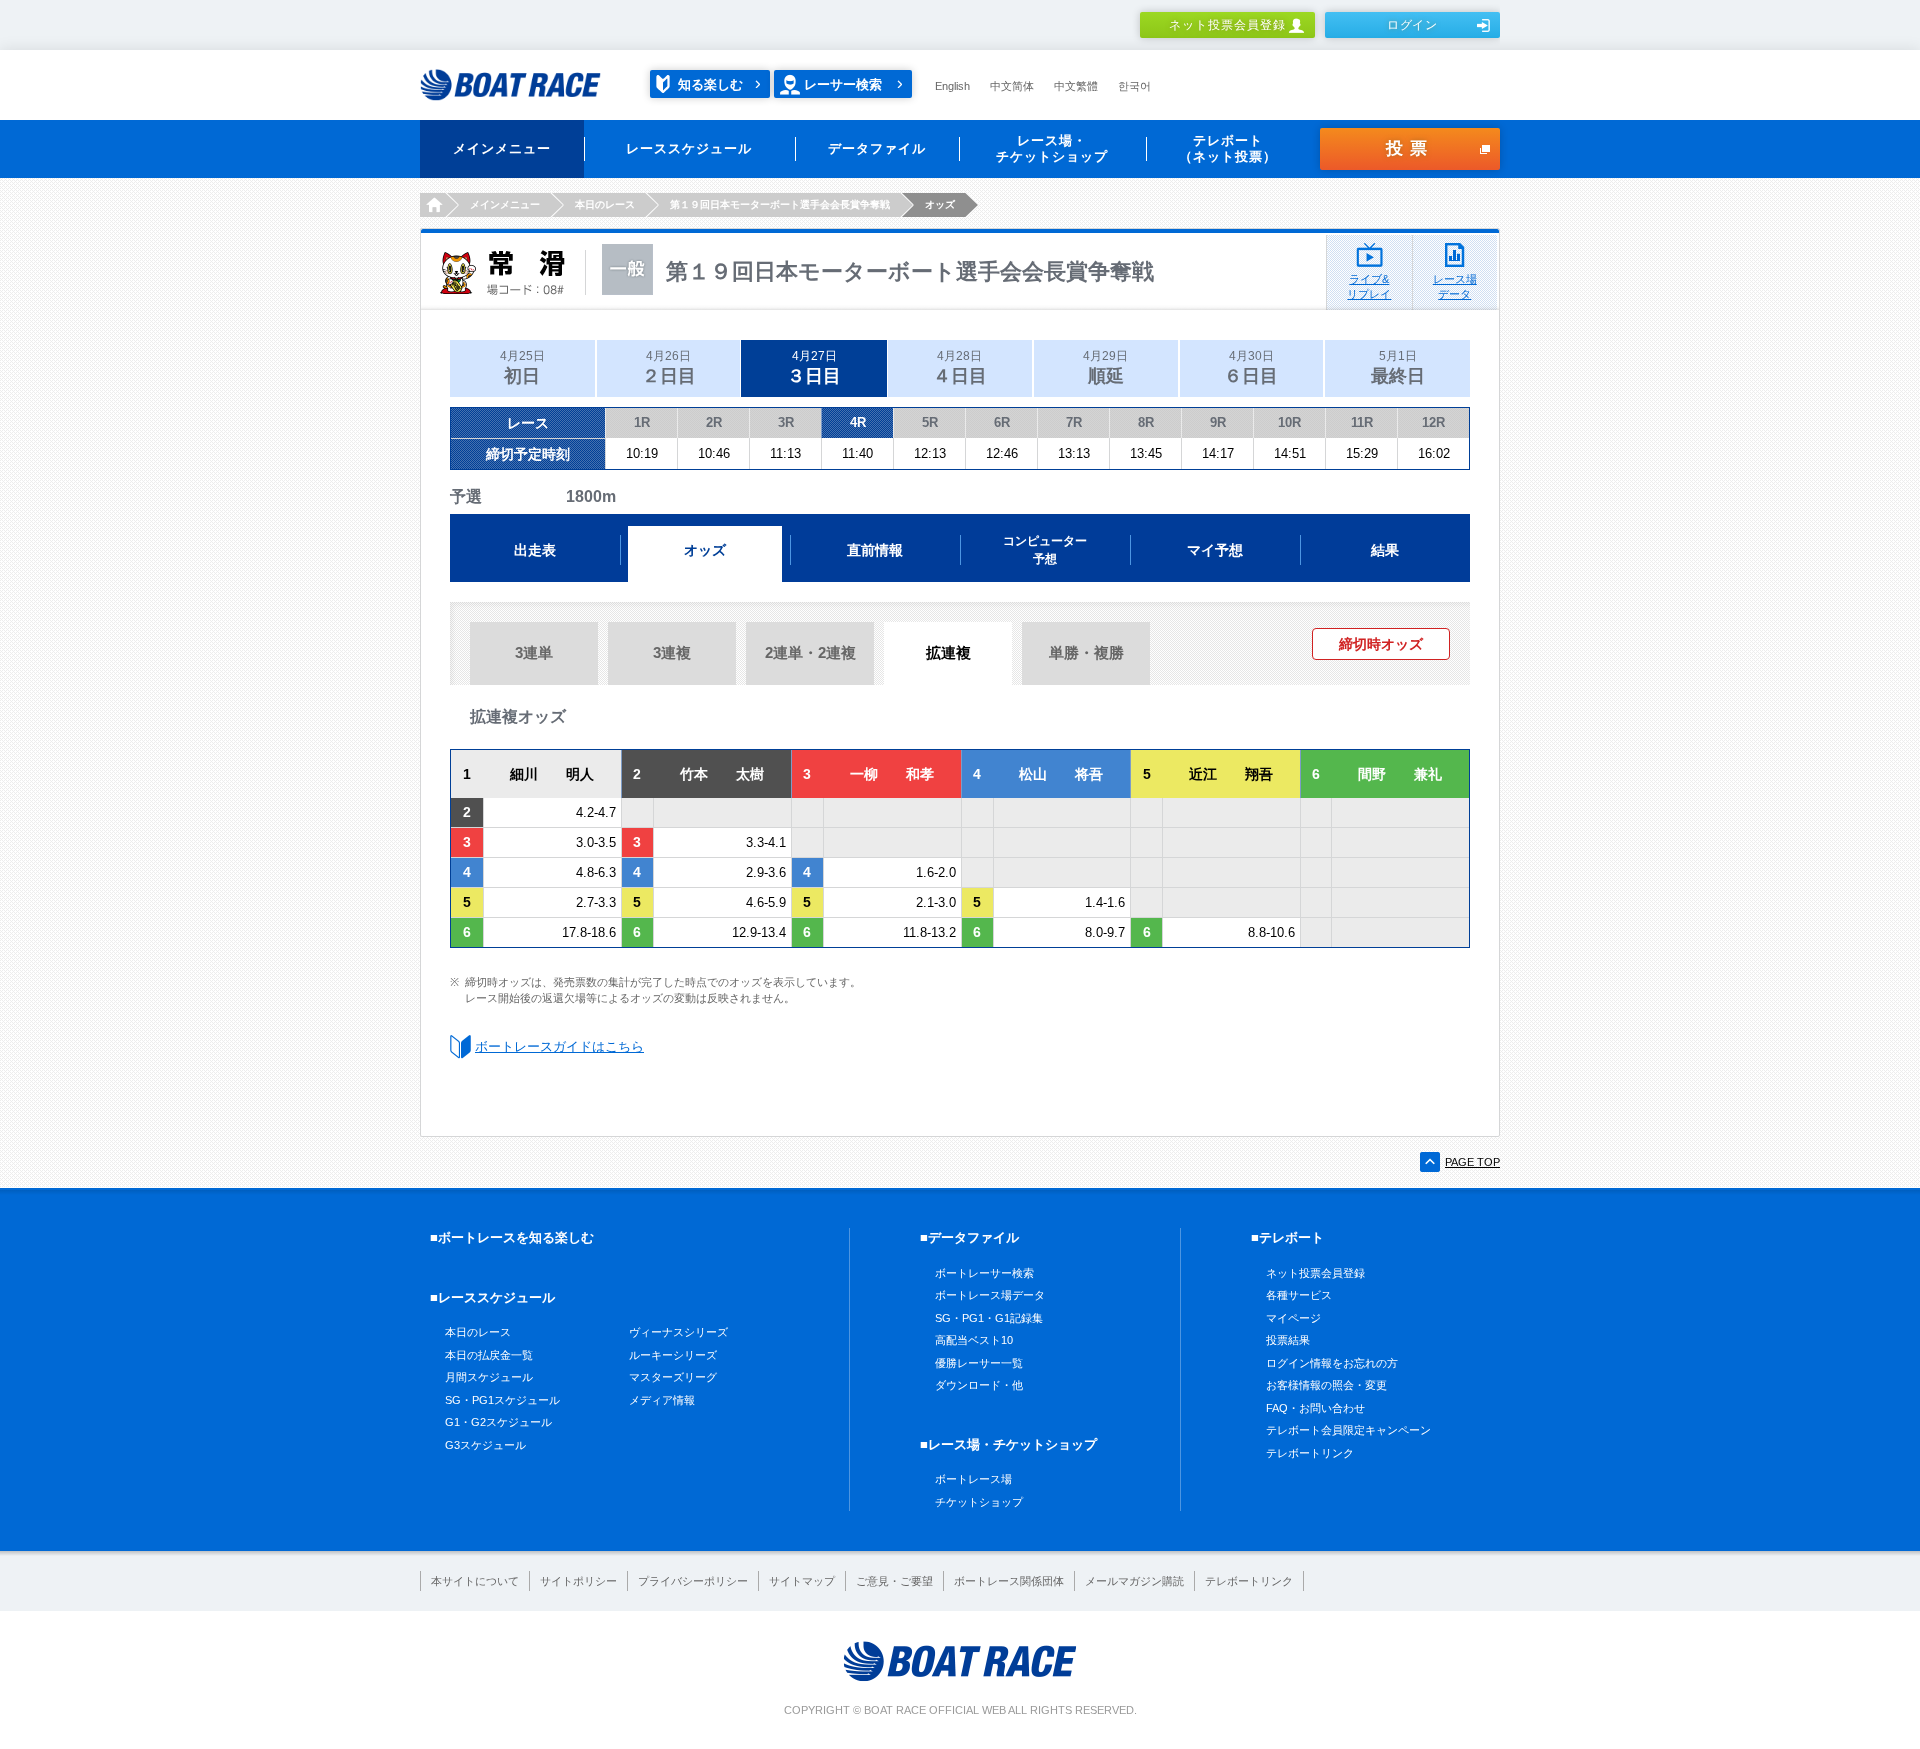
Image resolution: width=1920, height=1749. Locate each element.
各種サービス (1299, 1295)
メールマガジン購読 (1134, 1581)
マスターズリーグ (673, 1377)
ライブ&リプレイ (1369, 286)
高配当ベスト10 (974, 1340)
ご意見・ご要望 (894, 1581)
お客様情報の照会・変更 (1326, 1385)
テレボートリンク (1310, 1453)
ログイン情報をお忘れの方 (1332, 1363)
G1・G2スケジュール (498, 1422)
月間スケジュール (489, 1377)
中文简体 (1012, 86)
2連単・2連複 (810, 652)
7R (1074, 422)
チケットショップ (979, 1502)
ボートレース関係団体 (1009, 1581)
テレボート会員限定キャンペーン (1348, 1430)
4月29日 (1105, 367)
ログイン (1413, 25)
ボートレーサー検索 (984, 1273)
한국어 (1134, 86)
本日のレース (478, 1332)
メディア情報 (662, 1400)
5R (930, 422)
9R (1218, 422)
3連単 (534, 652)
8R (1146, 422)
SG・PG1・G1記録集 (989, 1318)
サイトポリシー (578, 1581)
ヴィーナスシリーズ (678, 1332)
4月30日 (1251, 367)
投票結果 (1288, 1340)
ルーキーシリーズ (673, 1355)
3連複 (672, 652)
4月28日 (960, 367)
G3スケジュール (485, 1445)
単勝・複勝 (1086, 652)
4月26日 (669, 367)
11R (1362, 422)
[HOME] (432, 205)
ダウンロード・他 (979, 1385)
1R (642, 422)
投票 (1410, 148)
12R (1433, 422)
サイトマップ (802, 1581)
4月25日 (522, 367)
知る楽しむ (710, 84)
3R (786, 422)
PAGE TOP (1472, 1162)
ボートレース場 (973, 1479)
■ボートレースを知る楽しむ (512, 1237)
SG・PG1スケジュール (502, 1400)
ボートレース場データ (990, 1295)
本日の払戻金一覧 (489, 1355)
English (952, 86)
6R (1002, 422)
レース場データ (1455, 286)
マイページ (1293, 1318)
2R (714, 422)
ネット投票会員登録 (1227, 25)
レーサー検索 (843, 84)
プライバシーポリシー (693, 1581)
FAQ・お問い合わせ (1315, 1408)
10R (1289, 422)
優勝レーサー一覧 (979, 1363)
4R (858, 422)
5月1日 (1398, 367)
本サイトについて (475, 1581)
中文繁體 (1076, 86)
